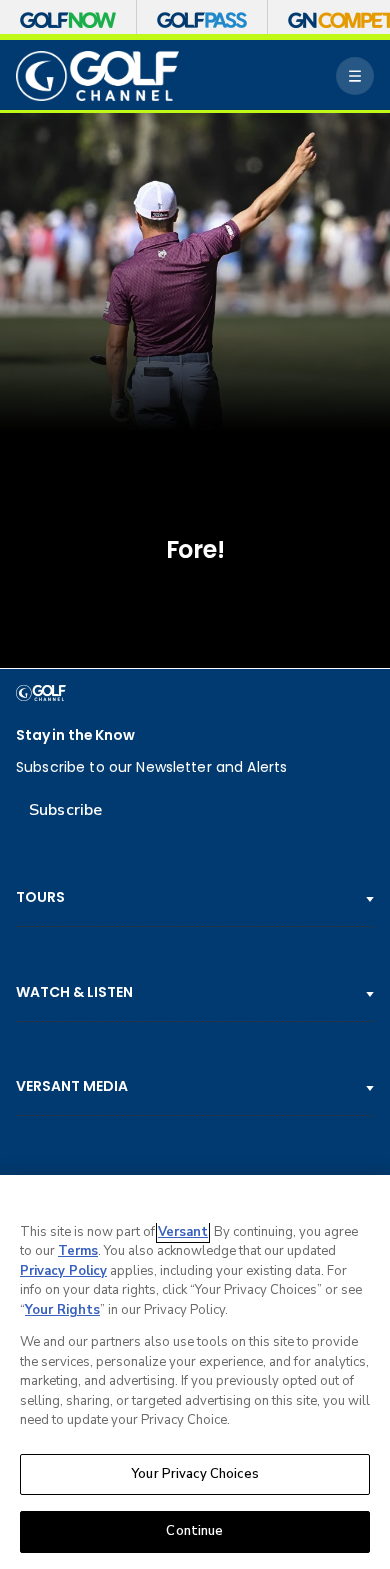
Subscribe (65, 810)
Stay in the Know (75, 735)
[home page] (97, 76)
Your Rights (62, 1310)
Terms (78, 1251)
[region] (195, 1372)
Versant (183, 1232)
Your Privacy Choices (195, 1474)
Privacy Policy (63, 1271)
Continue (194, 1531)
